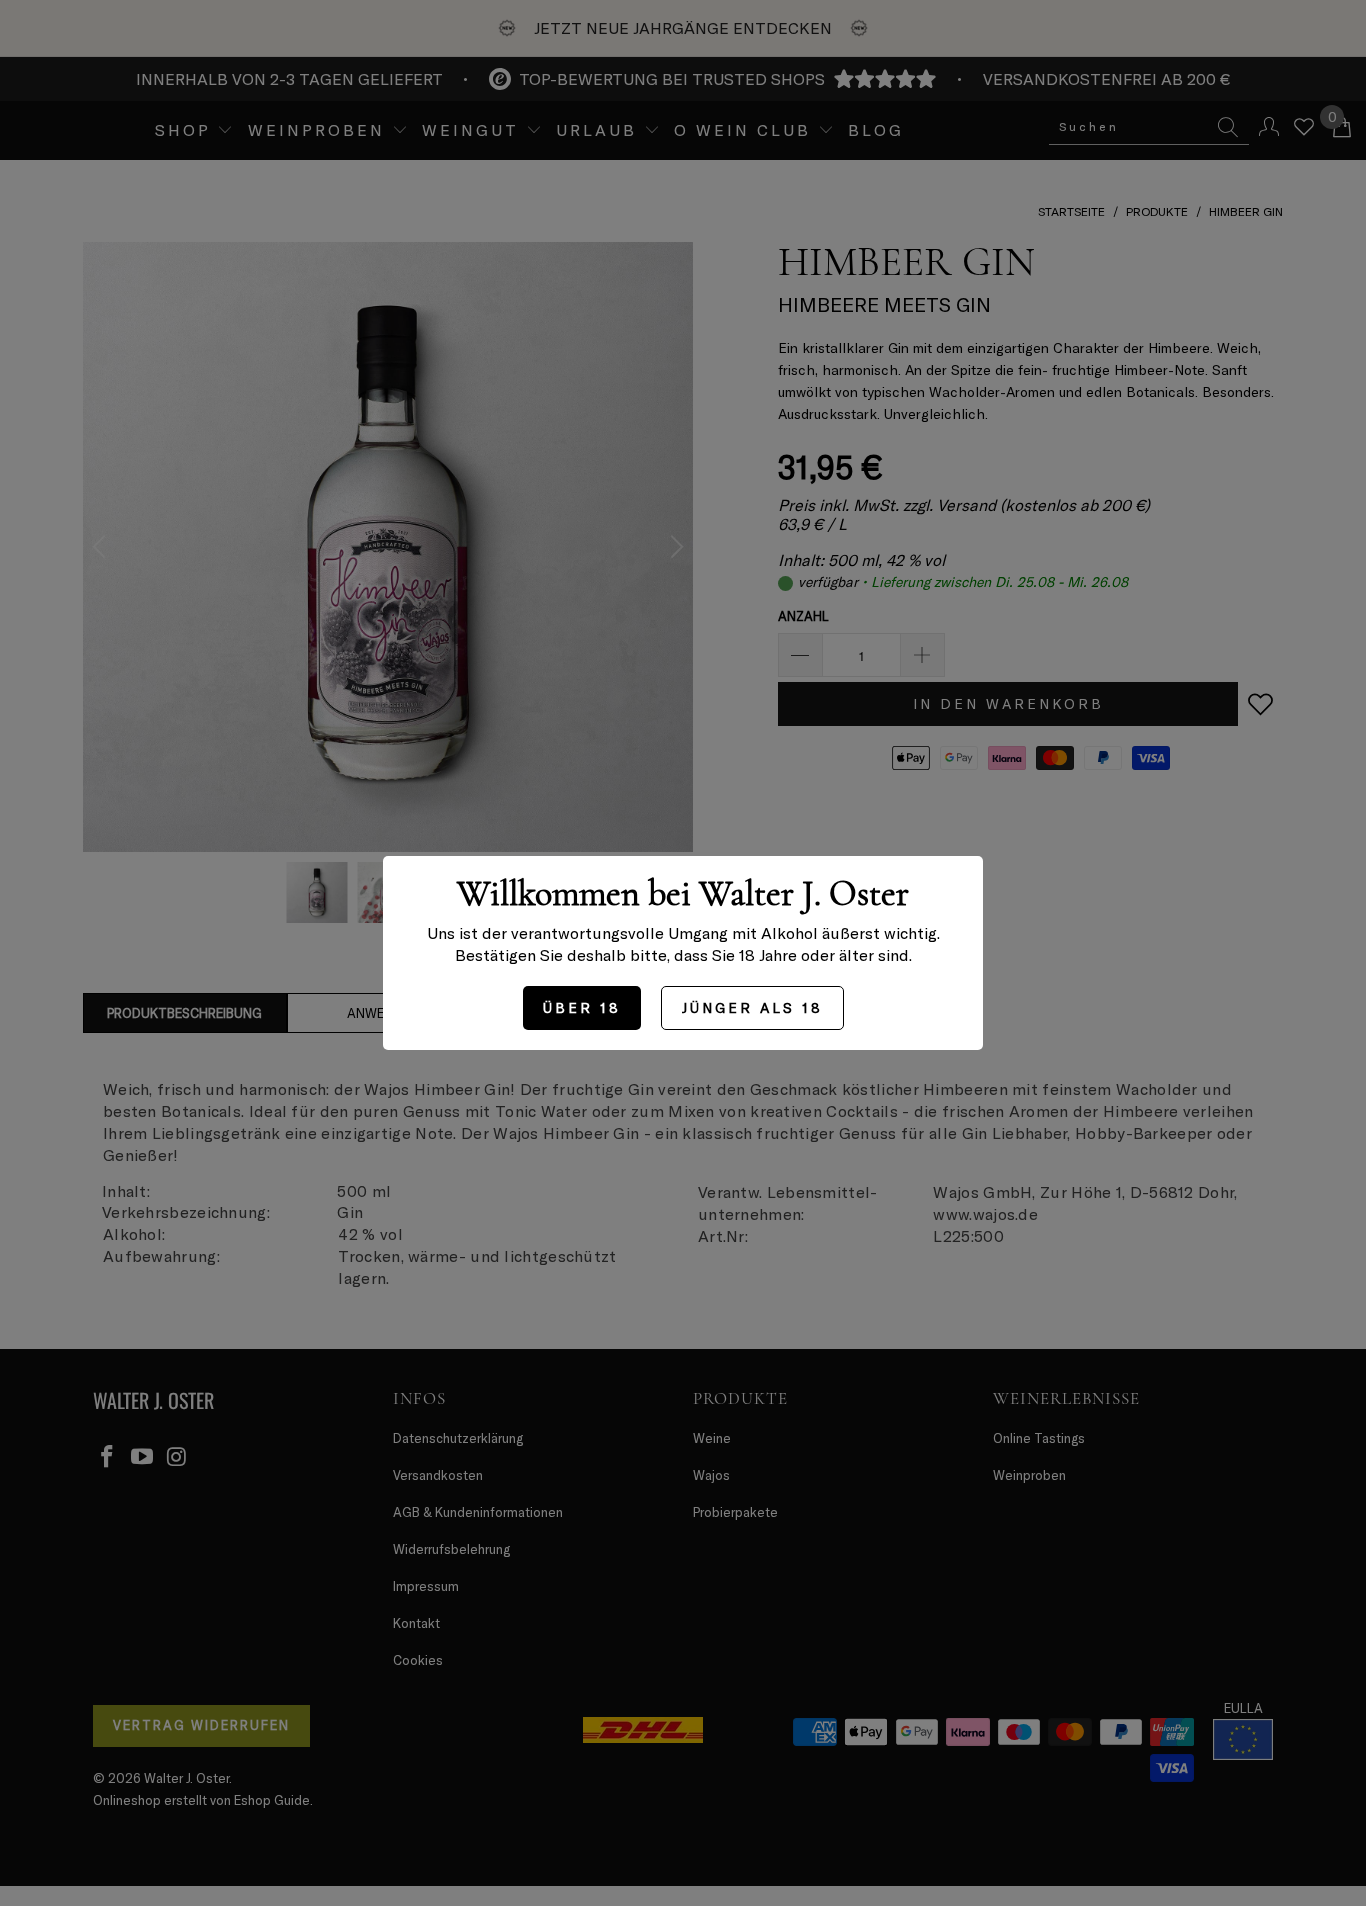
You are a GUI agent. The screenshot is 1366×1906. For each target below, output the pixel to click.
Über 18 (582, 1007)
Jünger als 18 (752, 1007)
